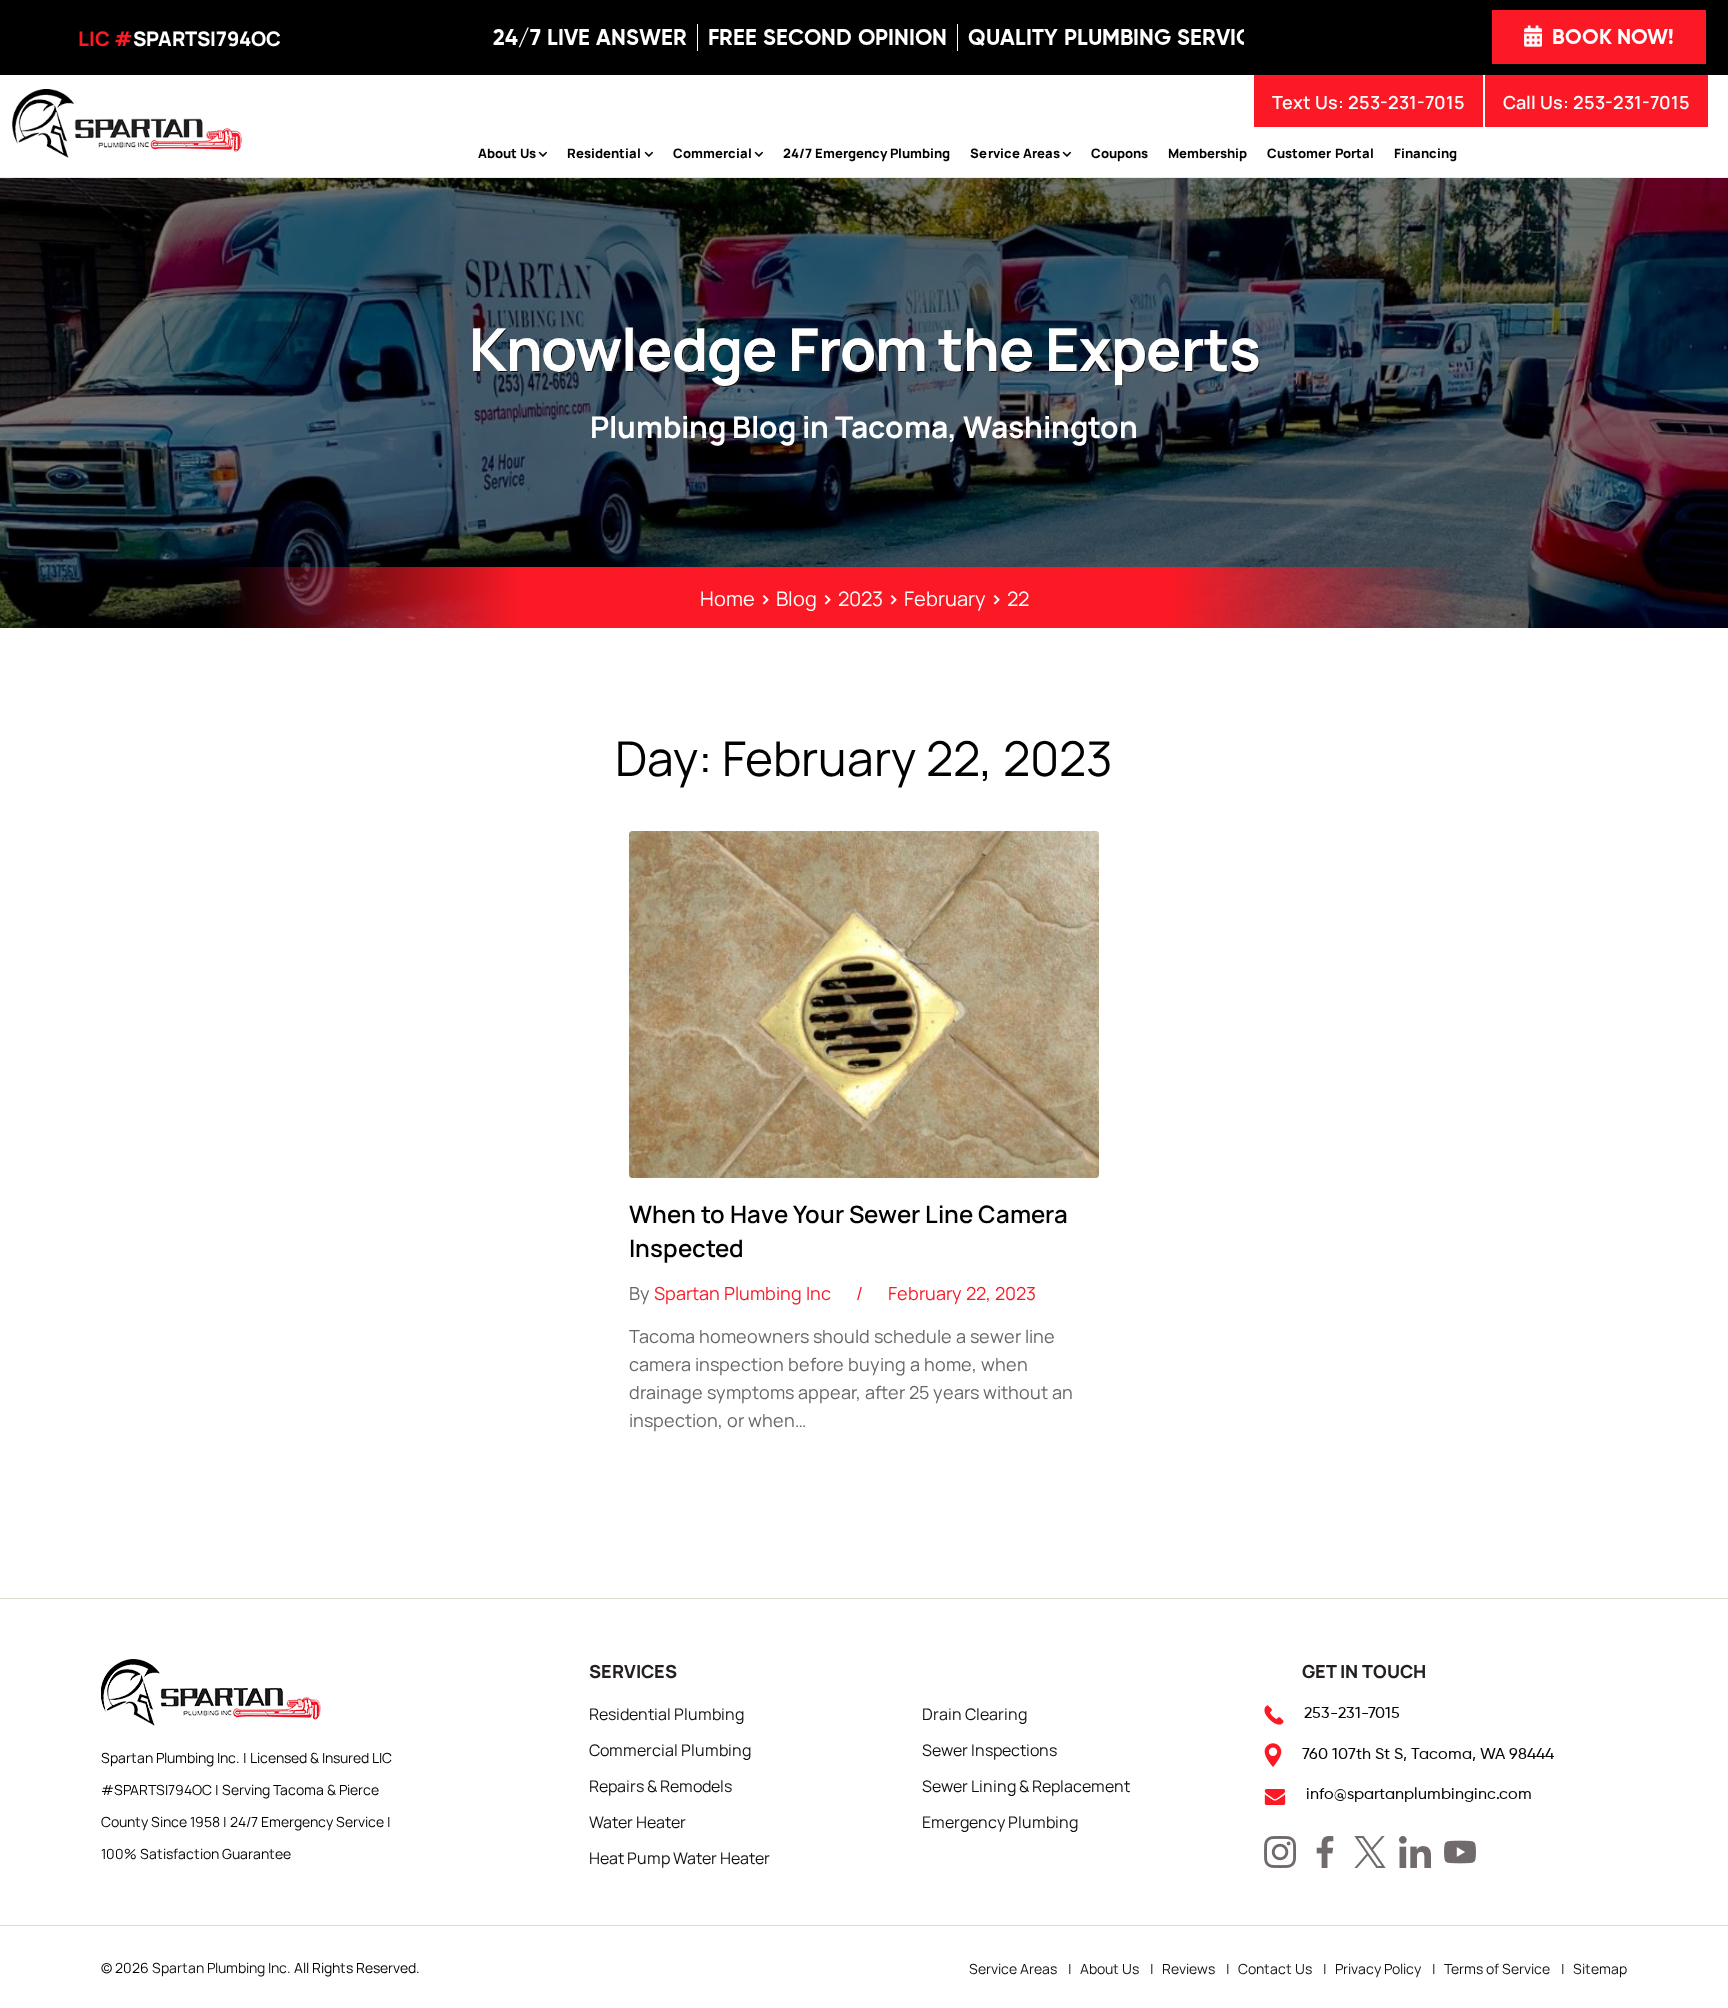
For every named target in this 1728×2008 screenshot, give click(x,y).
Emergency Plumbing (1000, 1821)
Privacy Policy (1378, 1968)
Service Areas (1014, 152)
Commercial (712, 152)
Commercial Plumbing (670, 1749)
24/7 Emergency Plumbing (867, 152)
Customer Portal (1320, 152)
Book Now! (1610, 37)
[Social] (1280, 1852)
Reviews (1188, 1968)
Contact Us (1275, 1968)
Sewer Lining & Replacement (1026, 1785)
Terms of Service (1497, 1968)
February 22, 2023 (962, 1292)
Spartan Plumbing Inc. (221, 1967)
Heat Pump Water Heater (679, 1857)
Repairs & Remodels (660, 1785)
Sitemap (1600, 1968)
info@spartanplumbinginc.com (1419, 1793)
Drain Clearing (974, 1713)
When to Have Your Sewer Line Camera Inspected (848, 1229)
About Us (507, 152)
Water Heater (637, 1821)
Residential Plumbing (666, 1713)
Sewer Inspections (989, 1749)
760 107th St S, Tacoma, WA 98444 (1428, 1753)
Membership (1207, 152)
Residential (604, 152)
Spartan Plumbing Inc (742, 1292)
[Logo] (127, 121)
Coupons (1119, 152)
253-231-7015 (1631, 101)
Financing (1425, 152)
